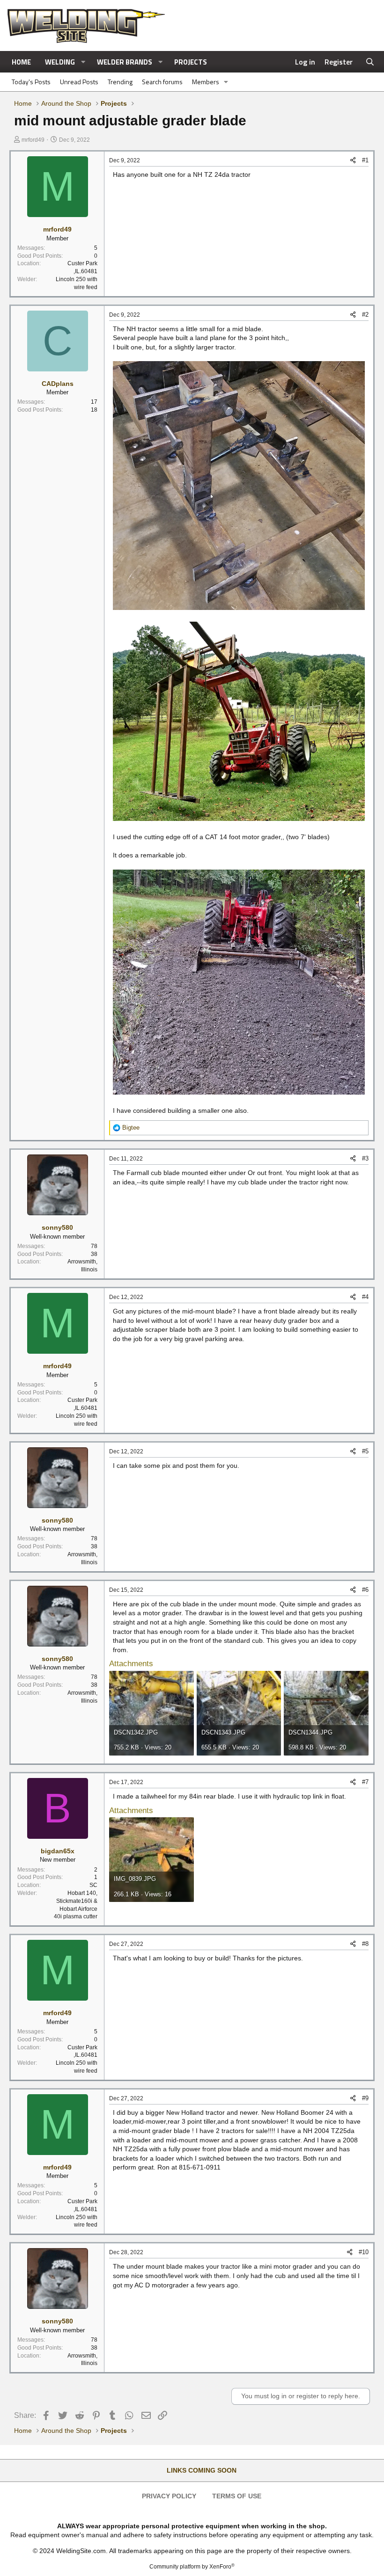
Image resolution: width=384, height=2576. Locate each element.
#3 (365, 1158)
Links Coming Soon (202, 2470)
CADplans (58, 384)
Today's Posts (31, 82)
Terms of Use (237, 2496)
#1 (365, 160)
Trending (120, 82)
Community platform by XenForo (192, 2567)
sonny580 (57, 1227)
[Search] (370, 62)
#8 (365, 1944)
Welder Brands (125, 62)
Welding (60, 62)
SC (93, 1885)
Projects (191, 62)
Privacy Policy (169, 2496)
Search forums (162, 82)
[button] (83, 62)
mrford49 (33, 140)
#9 (365, 2098)
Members (206, 82)
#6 (365, 1590)
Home (21, 62)
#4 (365, 1297)
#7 (365, 1782)
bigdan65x (58, 1851)
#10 (364, 2252)
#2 (365, 315)
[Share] (353, 160)
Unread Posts (79, 82)
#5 (365, 1451)
